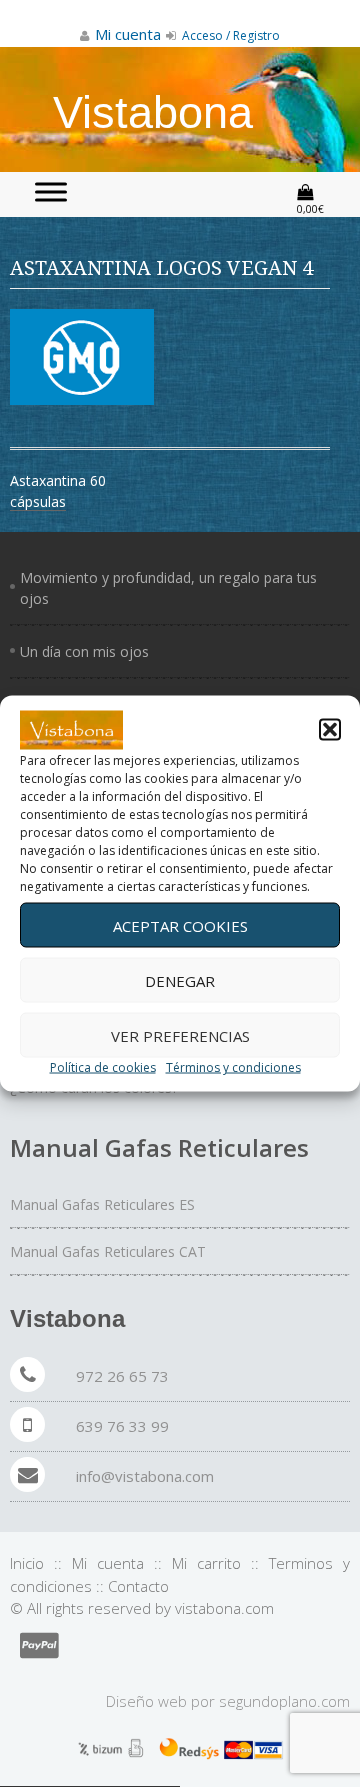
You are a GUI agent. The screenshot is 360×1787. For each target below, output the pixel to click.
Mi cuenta (108, 1563)
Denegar (180, 980)
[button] (330, 730)
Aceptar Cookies (180, 925)
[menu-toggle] (51, 191)
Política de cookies (103, 1067)
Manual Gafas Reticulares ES (102, 1204)
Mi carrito (206, 1563)
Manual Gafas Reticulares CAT (108, 1251)
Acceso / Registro (229, 35)
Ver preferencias (180, 1035)
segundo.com (284, 1701)
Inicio (27, 1563)
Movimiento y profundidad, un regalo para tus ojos (168, 588)
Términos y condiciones (233, 1067)
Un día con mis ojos (84, 651)
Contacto (138, 1586)
